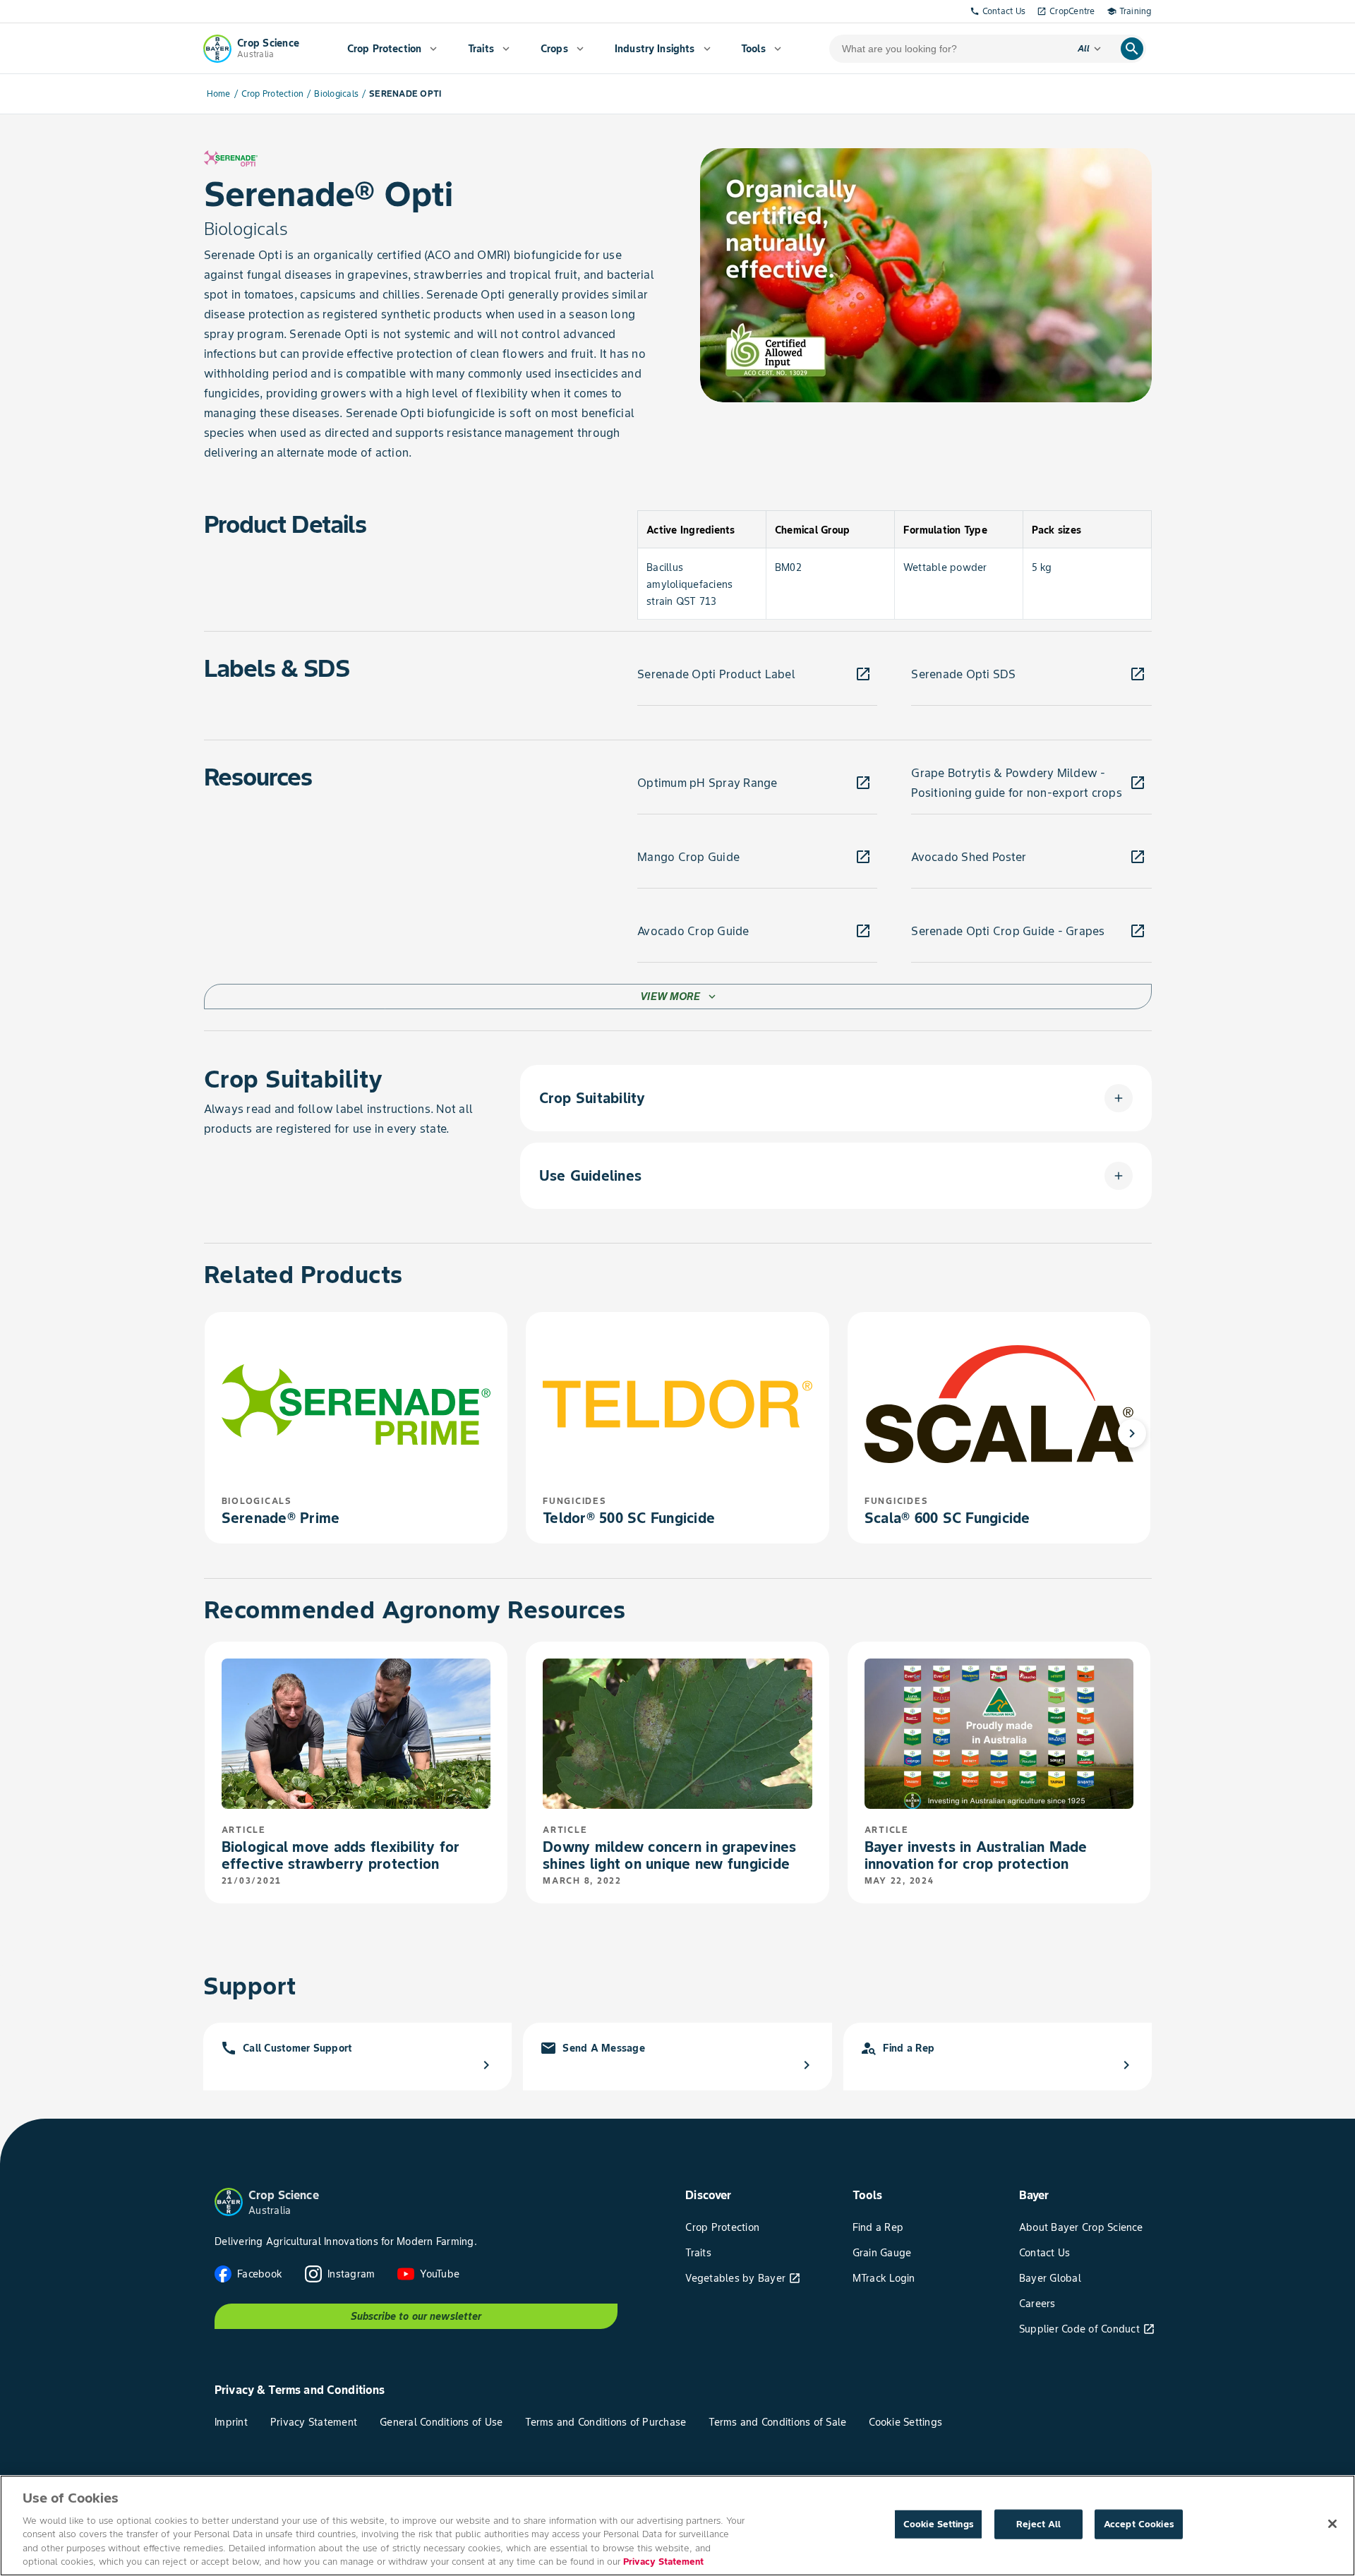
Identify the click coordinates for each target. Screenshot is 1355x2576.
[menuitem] (392, 49)
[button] (836, 1098)
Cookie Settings (939, 2524)
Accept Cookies (1139, 2524)
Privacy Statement (663, 2562)
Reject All (1038, 2524)
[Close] (1332, 2524)
